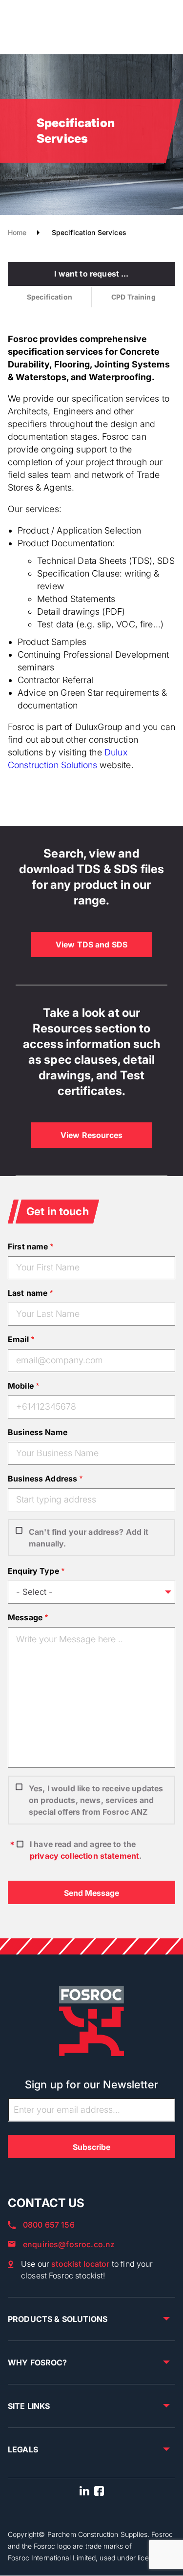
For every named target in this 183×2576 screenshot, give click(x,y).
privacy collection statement (84, 1856)
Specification (50, 297)
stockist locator (80, 2264)
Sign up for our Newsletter (91, 2084)
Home (17, 232)
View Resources (91, 1135)
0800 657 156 (49, 2225)
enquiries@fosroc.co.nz (69, 2244)
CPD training (133, 297)
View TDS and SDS (91, 945)
